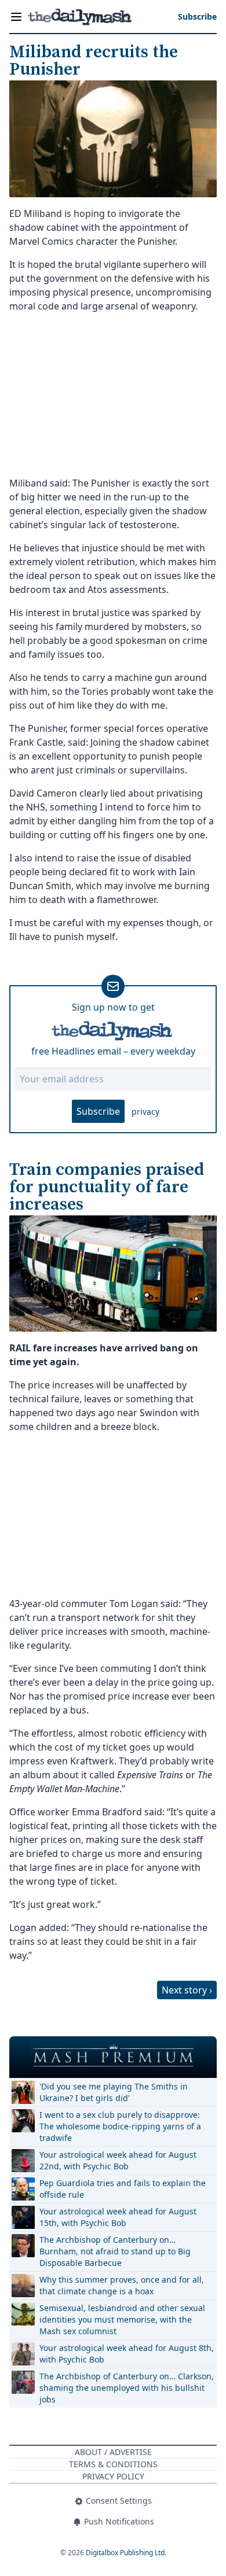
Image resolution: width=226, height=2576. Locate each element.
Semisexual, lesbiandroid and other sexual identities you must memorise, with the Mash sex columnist (122, 2319)
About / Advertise (113, 2452)
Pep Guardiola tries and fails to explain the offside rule (123, 2189)
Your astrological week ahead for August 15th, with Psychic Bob (118, 2217)
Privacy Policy (113, 2476)
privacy (145, 1112)
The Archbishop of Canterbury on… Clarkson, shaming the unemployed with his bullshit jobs (127, 2388)
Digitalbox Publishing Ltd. (126, 2553)
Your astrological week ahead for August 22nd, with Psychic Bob (118, 2160)
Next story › (187, 1990)
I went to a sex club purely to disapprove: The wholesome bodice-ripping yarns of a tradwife (120, 2126)
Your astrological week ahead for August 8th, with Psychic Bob (127, 2354)
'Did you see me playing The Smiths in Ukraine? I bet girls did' (114, 2092)
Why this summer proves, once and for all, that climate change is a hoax (122, 2285)
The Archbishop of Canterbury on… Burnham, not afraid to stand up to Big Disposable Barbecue (115, 2251)
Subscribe (98, 1111)
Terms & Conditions (113, 2464)
